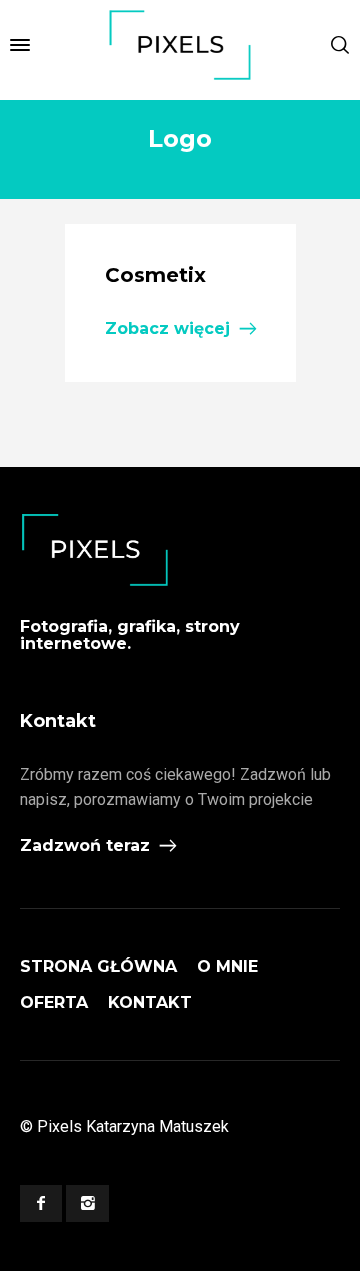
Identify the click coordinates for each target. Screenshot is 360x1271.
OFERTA (54, 1002)
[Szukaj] (340, 45)
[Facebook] (41, 1203)
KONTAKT (150, 1002)
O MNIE (227, 966)
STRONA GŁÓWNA (98, 966)
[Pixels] (179, 45)
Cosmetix (155, 275)
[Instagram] (87, 1203)
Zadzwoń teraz (85, 845)
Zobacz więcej (167, 328)
